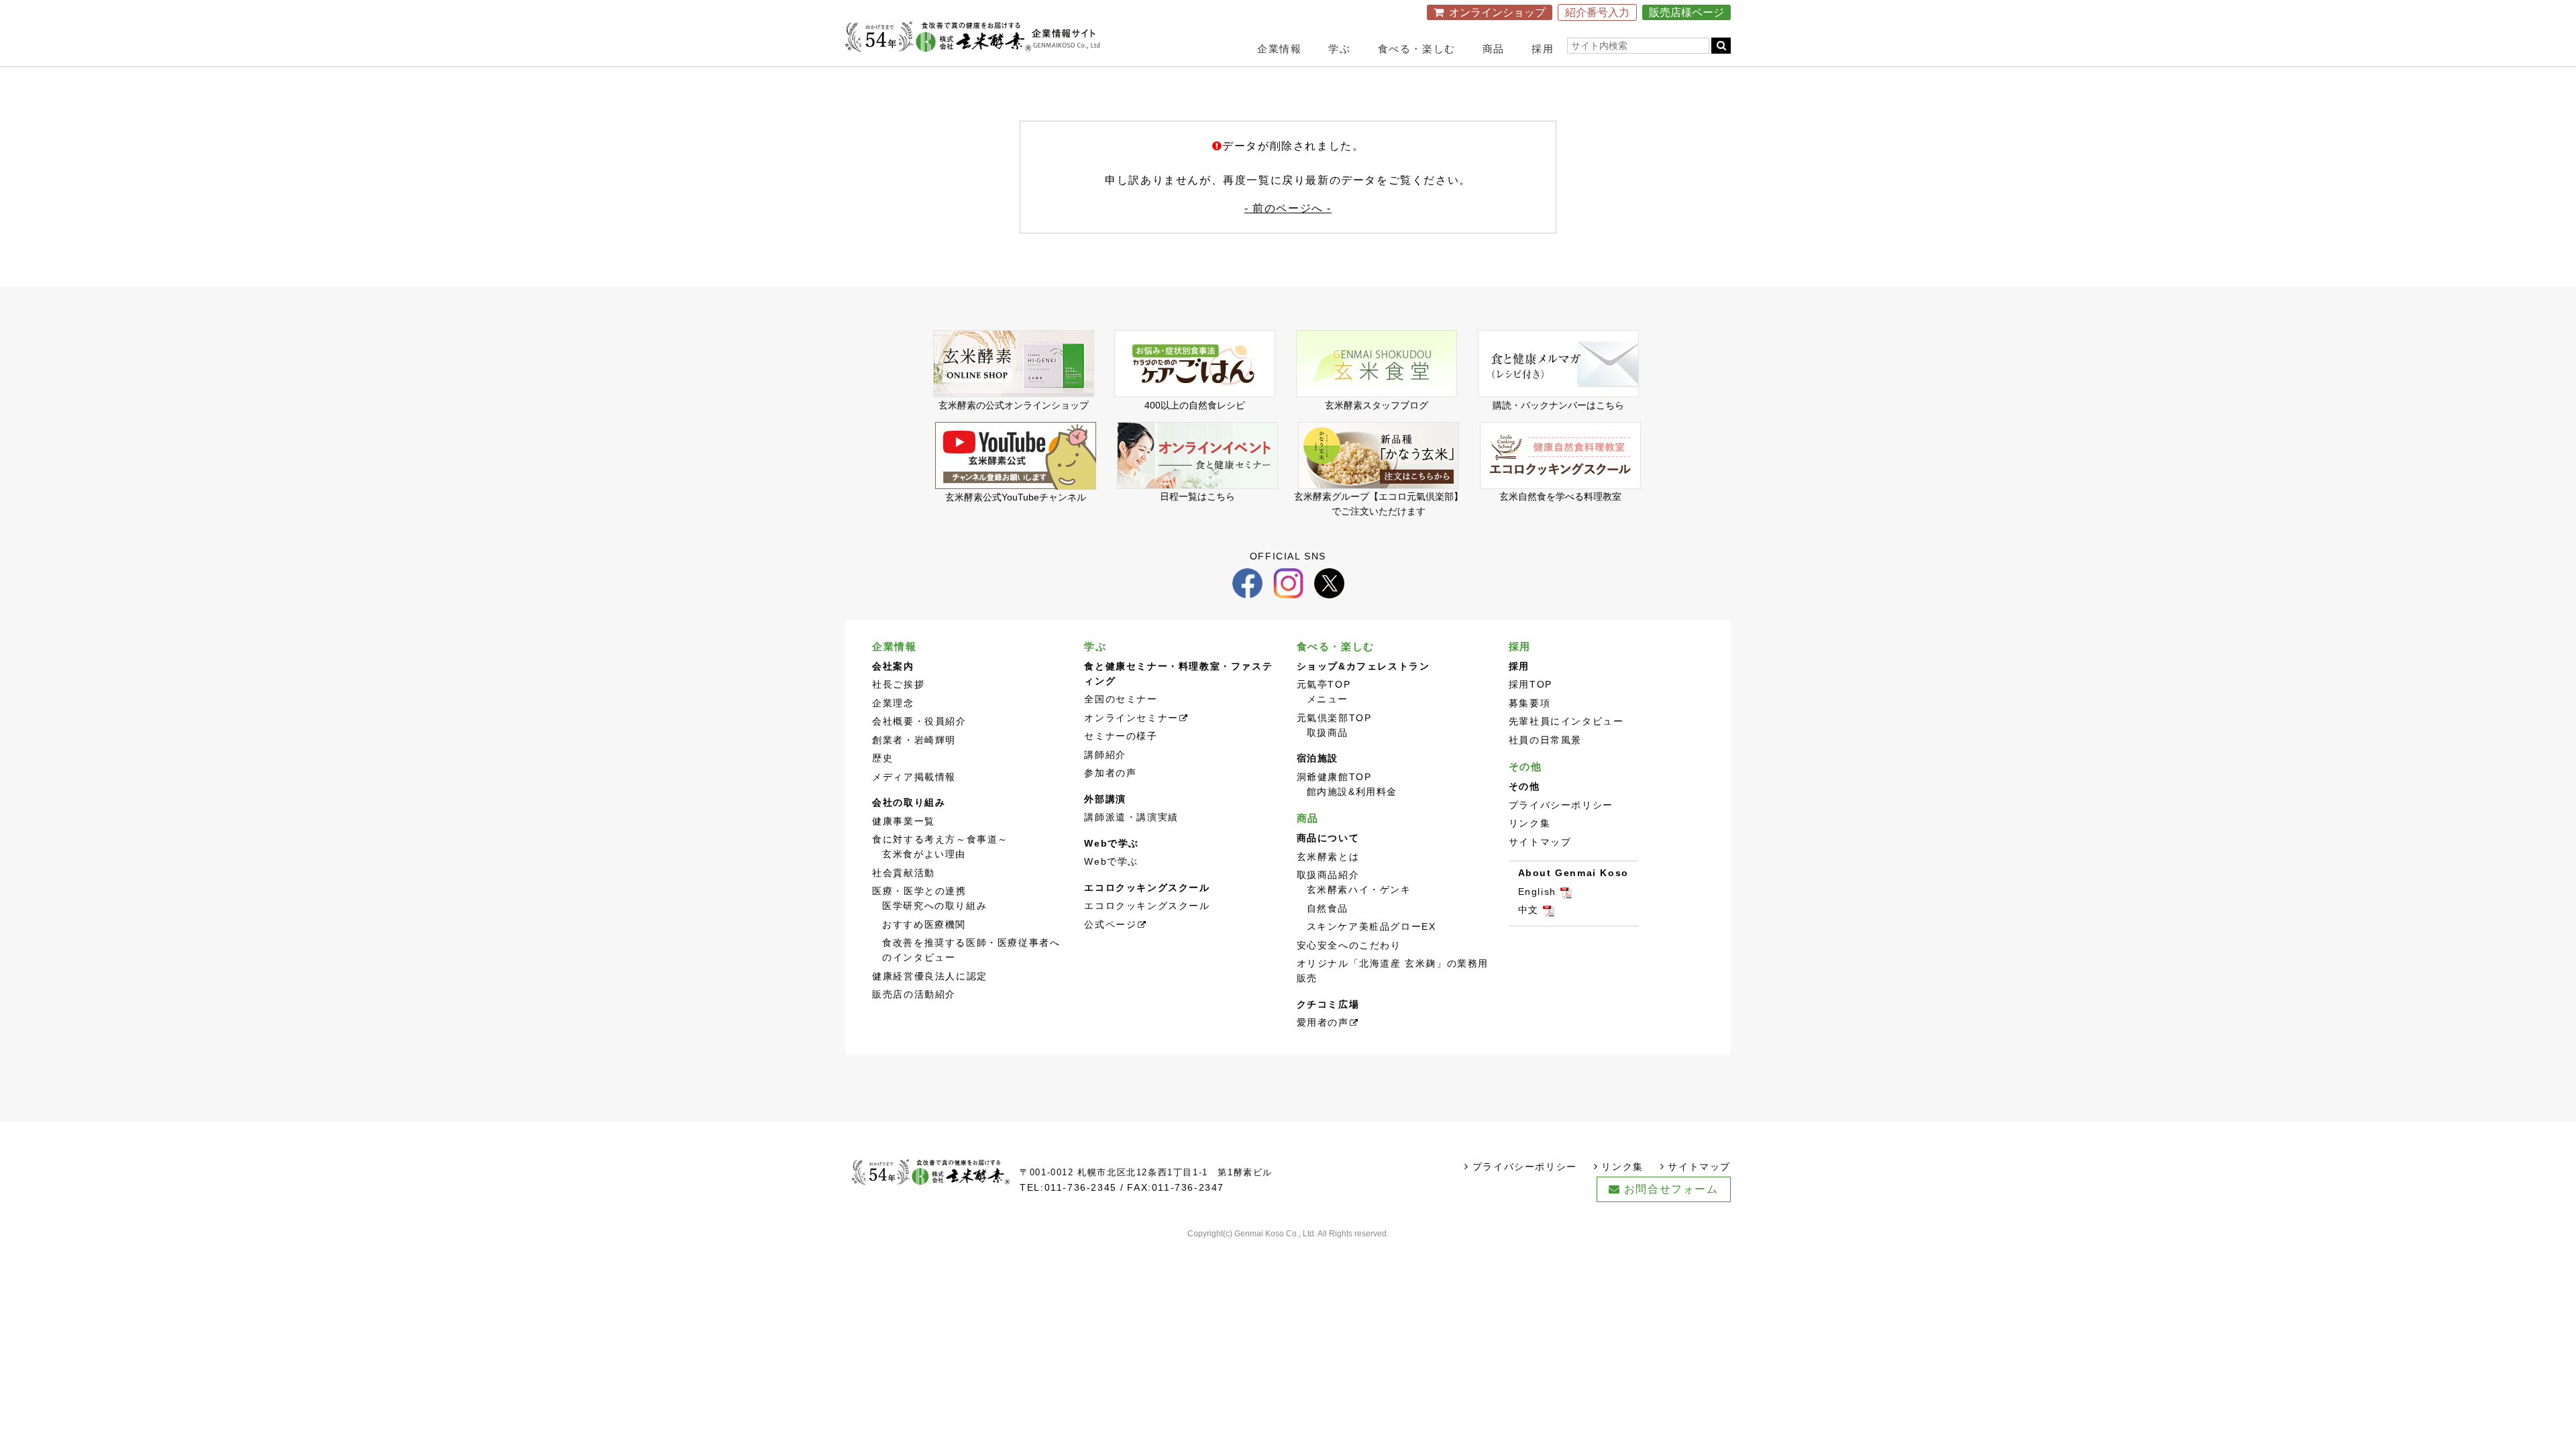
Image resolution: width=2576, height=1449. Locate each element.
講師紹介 (1105, 755)
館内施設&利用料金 (1352, 792)
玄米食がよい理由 (924, 854)
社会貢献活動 (904, 873)
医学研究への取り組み (934, 906)
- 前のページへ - (1288, 208)
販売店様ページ (1686, 12)
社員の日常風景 (1545, 740)
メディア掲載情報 (914, 777)
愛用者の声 (1323, 1023)
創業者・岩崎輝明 (914, 740)
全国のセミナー (1121, 699)
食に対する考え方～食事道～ (940, 840)
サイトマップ (1540, 842)
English (1537, 892)
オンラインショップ (1497, 12)
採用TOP (1531, 685)
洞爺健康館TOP (1334, 777)
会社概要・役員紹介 (919, 721)
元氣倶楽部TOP (1334, 718)
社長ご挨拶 (898, 685)
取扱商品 (1328, 733)
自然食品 (1328, 909)
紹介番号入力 (1597, 12)
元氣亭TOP (1324, 685)
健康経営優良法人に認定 (930, 976)
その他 (1525, 766)
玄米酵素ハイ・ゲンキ (1359, 890)
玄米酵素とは (1328, 857)
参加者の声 (1110, 773)
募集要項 (1529, 703)
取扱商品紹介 (1328, 875)
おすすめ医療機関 (924, 925)
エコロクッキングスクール (1147, 906)
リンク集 (1529, 823)
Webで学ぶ (1111, 862)
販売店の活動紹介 (914, 995)
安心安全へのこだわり (1349, 946)
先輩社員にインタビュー (1566, 721)
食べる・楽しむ (1417, 49)
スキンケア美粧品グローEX (1372, 927)
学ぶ (1339, 49)
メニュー (1328, 699)
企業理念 (893, 703)
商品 (1494, 49)
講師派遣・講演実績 (1131, 817)
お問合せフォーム (1671, 1189)
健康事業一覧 (904, 821)
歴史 (882, 758)
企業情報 (1279, 49)
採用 (1543, 49)
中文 (1528, 910)
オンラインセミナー (1131, 718)
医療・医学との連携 (919, 891)
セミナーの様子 (1121, 736)
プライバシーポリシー (1561, 805)
